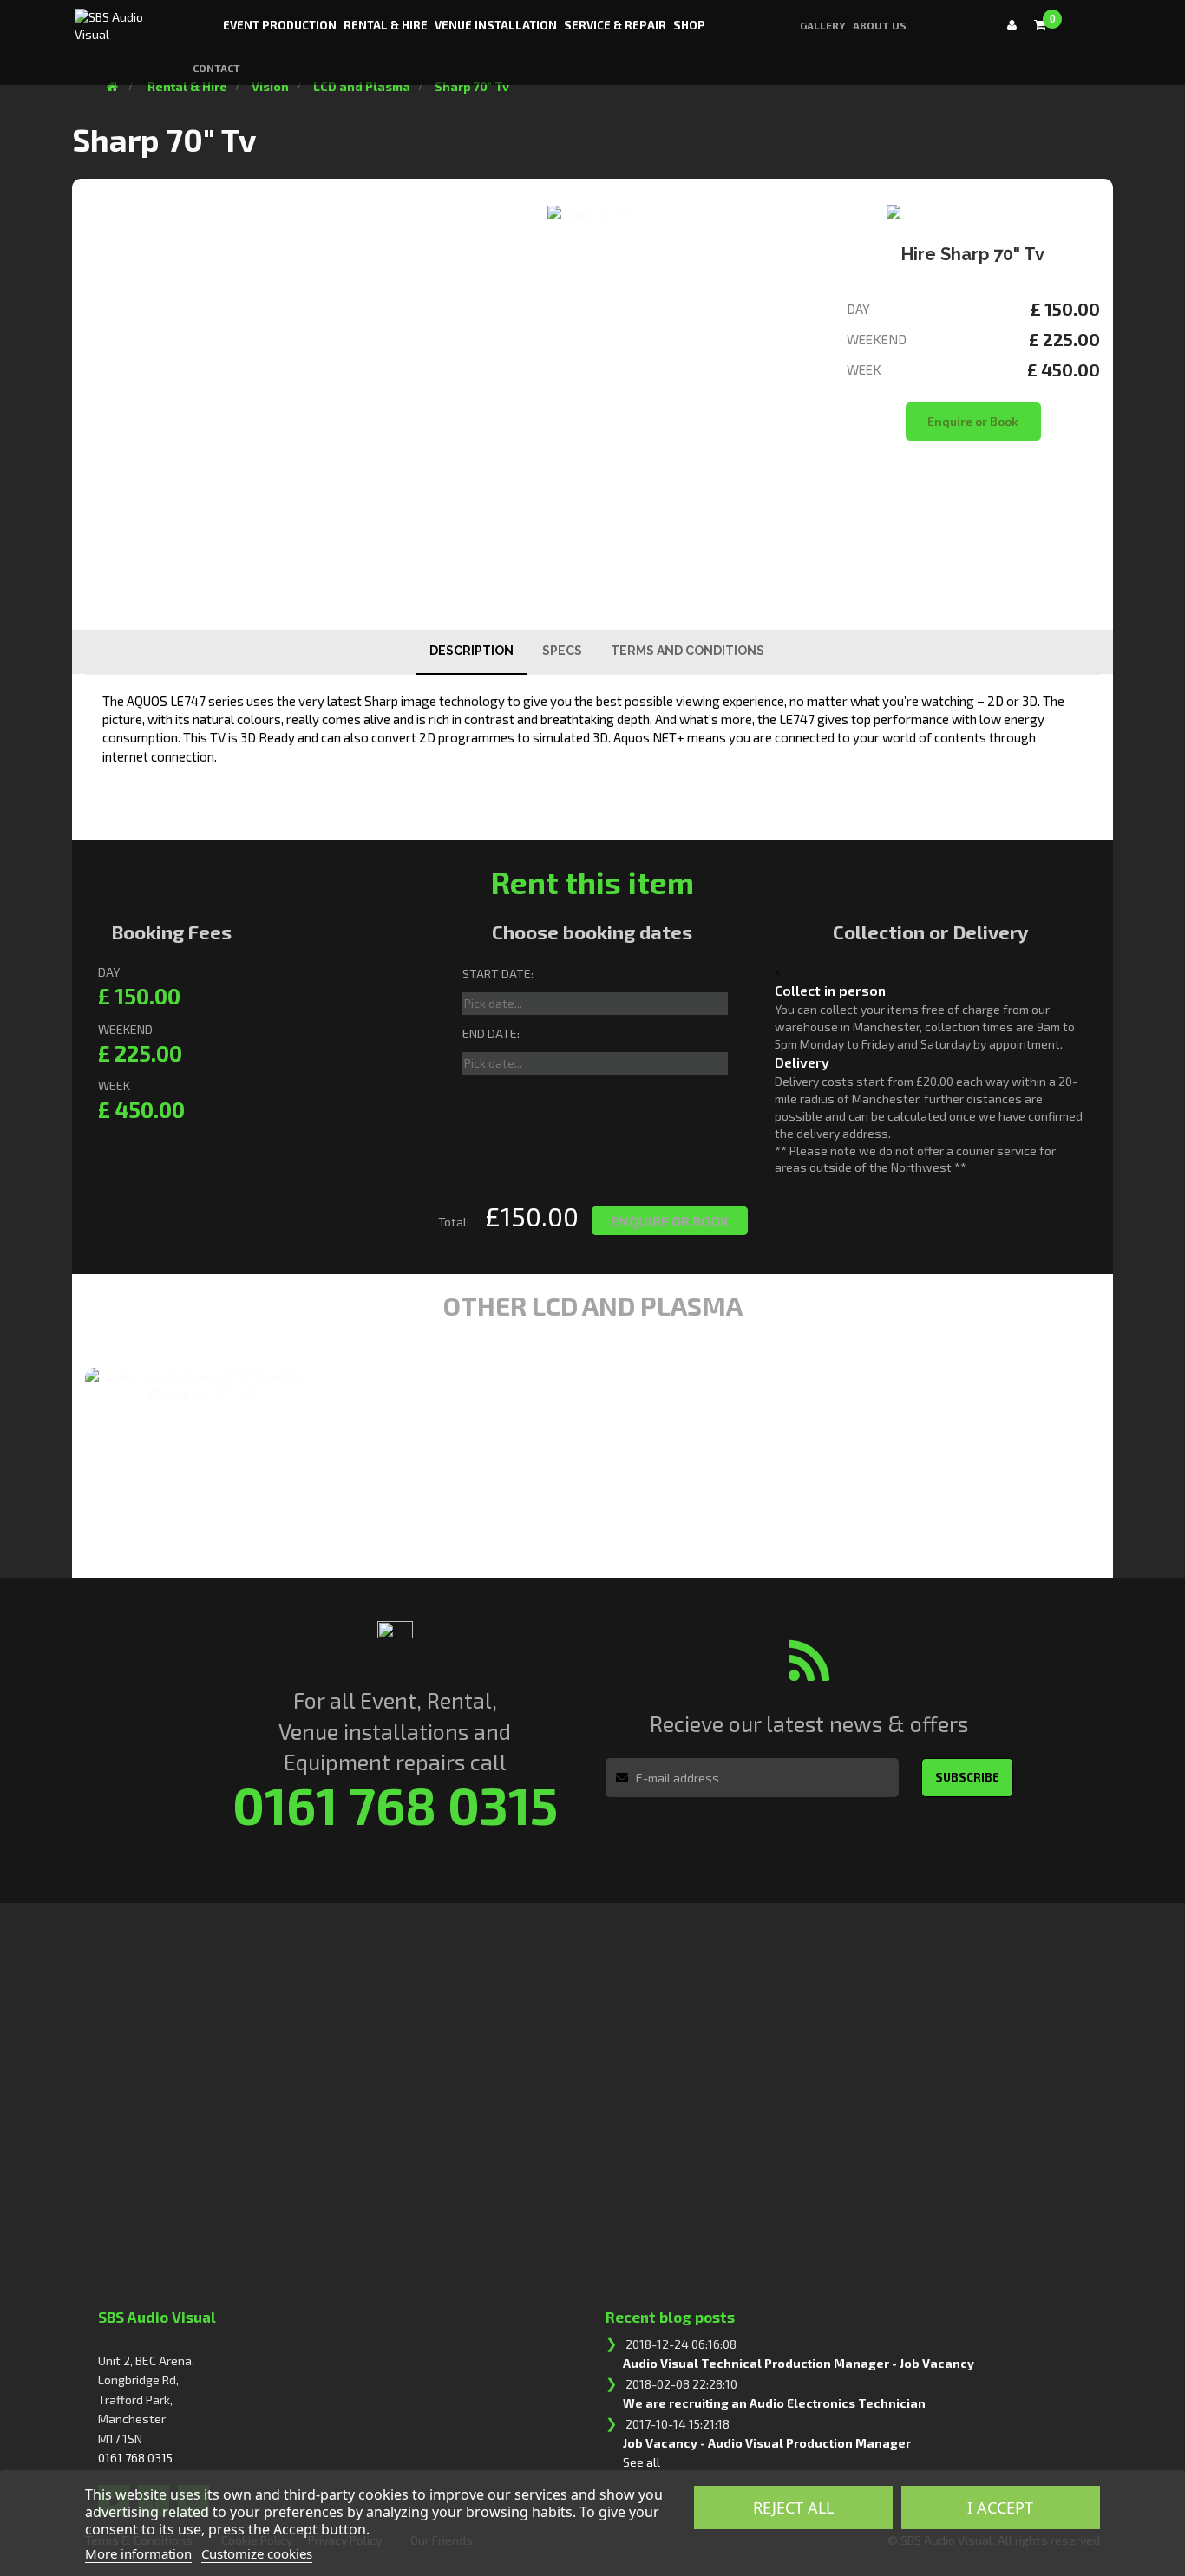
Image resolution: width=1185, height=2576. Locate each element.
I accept (1000, 2507)
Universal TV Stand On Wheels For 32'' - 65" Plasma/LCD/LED (180, 1452)
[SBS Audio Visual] (121, 20)
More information (138, 2553)
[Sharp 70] (588, 214)
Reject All (793, 2507)
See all (642, 2462)
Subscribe (967, 1777)
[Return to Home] (112, 86)
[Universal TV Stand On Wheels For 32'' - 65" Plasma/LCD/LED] (202, 1385)
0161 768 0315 (135, 2458)
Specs (562, 651)
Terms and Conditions (687, 651)
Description (471, 651)
